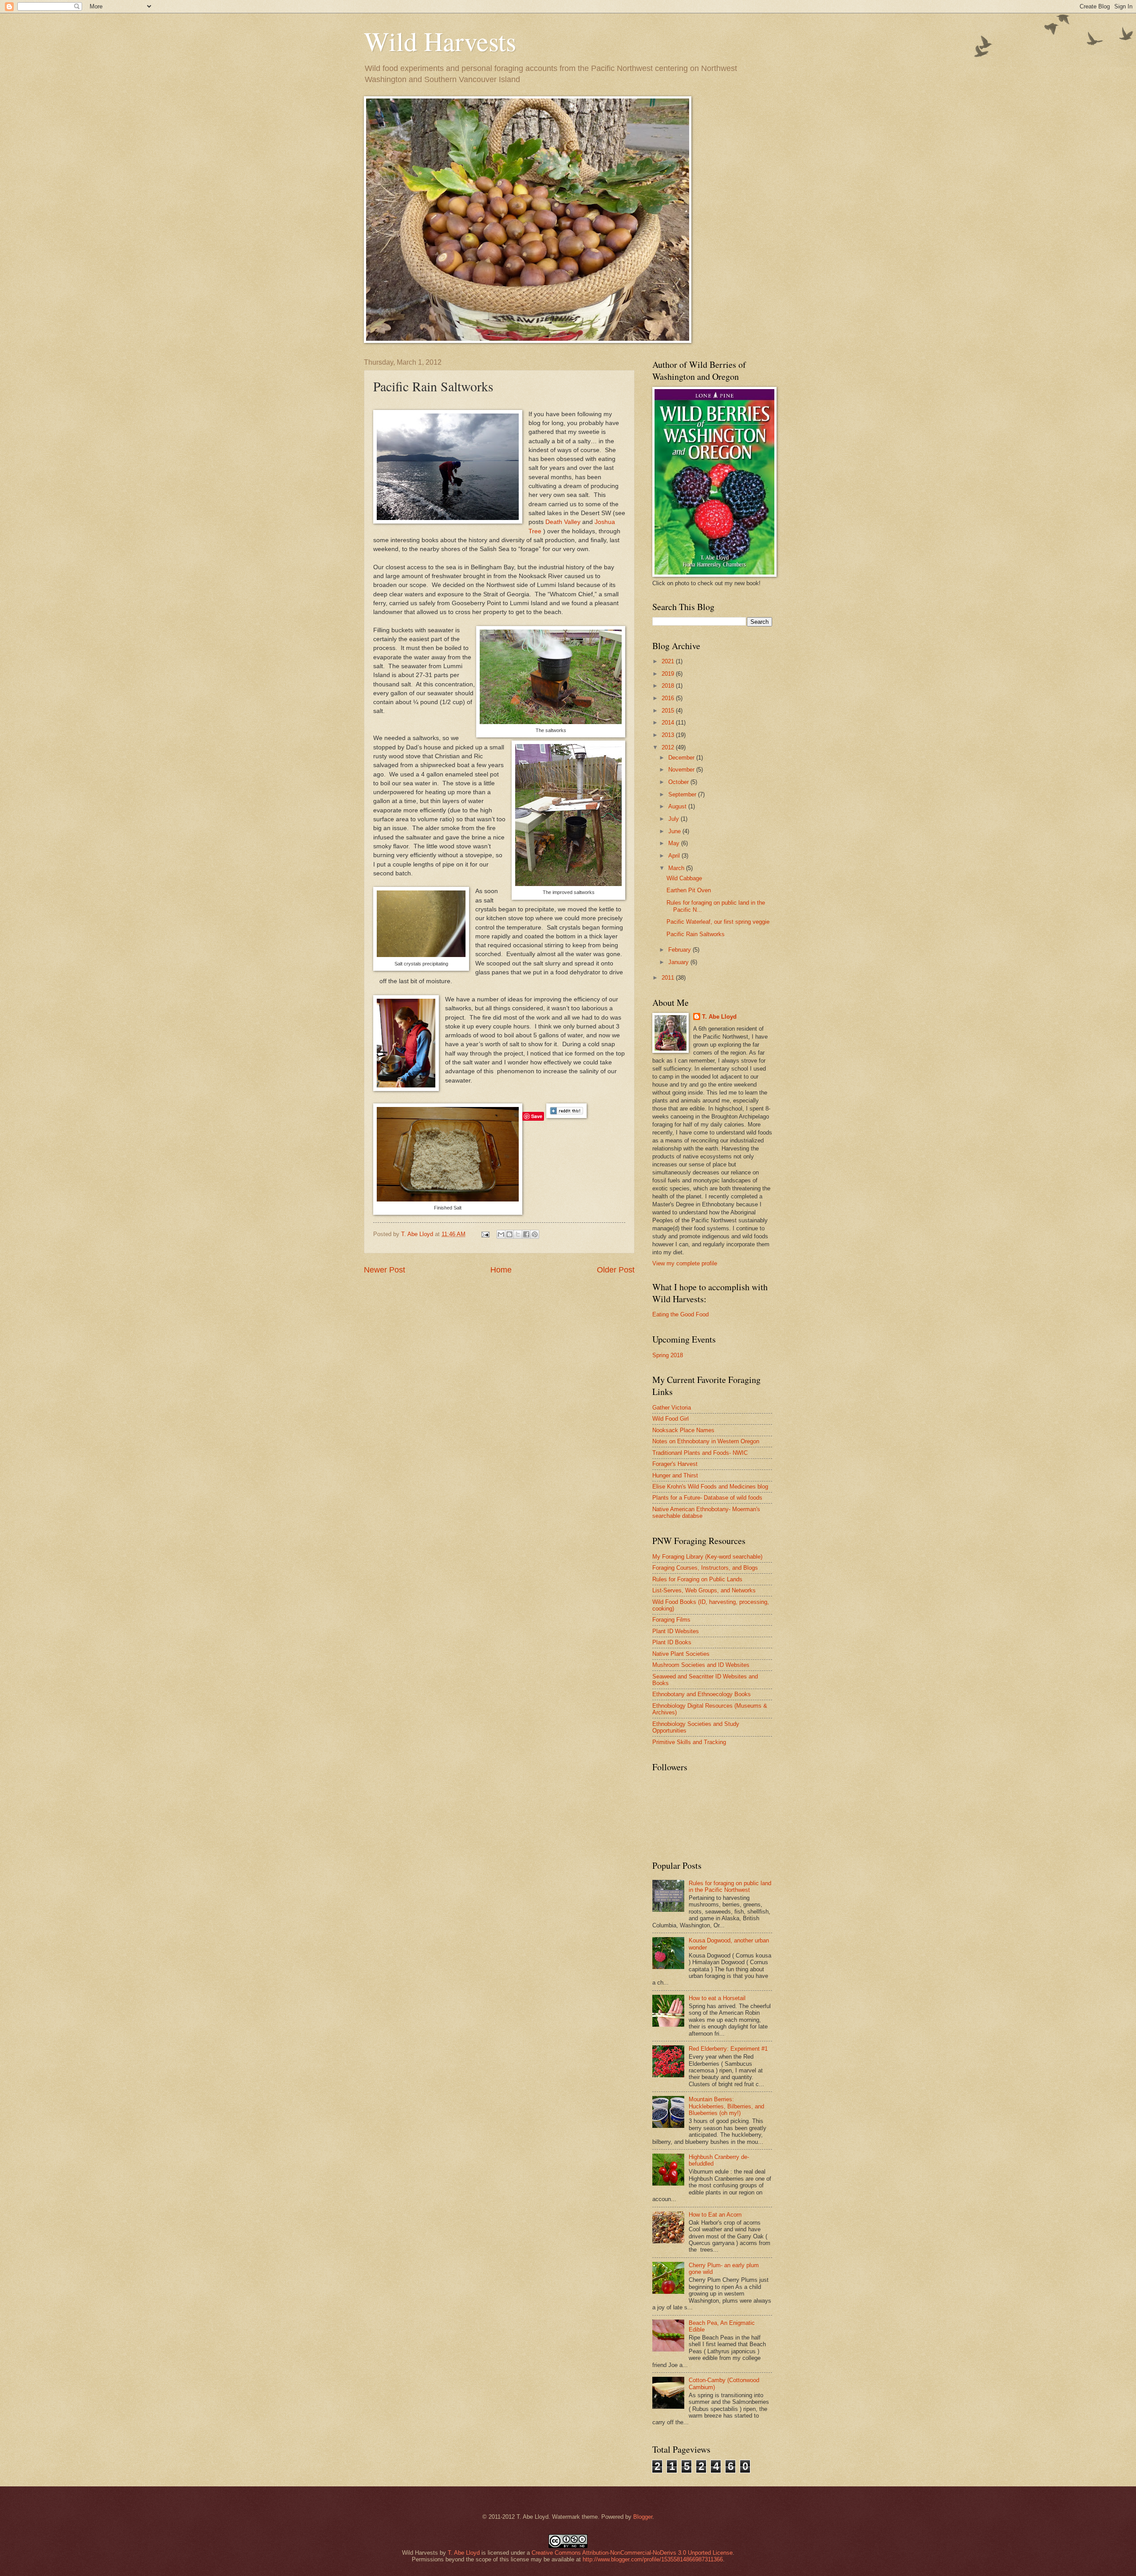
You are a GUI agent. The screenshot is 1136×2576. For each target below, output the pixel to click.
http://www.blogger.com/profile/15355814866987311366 (653, 2559)
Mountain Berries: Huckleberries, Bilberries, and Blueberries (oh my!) (726, 2106)
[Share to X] (518, 1234)
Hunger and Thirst (675, 1475)
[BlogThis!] (509, 1234)
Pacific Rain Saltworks (696, 934)
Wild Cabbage (684, 878)
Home (501, 1270)
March (677, 868)
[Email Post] (485, 1234)
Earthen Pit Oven (689, 890)
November (682, 770)
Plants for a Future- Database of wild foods (707, 1498)
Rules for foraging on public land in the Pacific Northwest (730, 1887)
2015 (669, 711)
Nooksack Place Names (683, 1430)
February (680, 950)
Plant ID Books (672, 1642)
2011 (669, 978)
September (683, 794)
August (678, 806)
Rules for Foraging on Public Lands (697, 1579)
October (679, 782)
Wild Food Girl (671, 1419)
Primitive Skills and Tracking (689, 1742)
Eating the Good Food (680, 1314)
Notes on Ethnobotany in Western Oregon (706, 1441)
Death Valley (563, 522)
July (674, 819)
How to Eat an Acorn (715, 2215)
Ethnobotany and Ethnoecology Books (702, 1694)
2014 (669, 723)
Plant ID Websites (676, 1631)
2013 (669, 735)
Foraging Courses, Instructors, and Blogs (705, 1568)
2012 (669, 747)
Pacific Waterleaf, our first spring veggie (718, 922)
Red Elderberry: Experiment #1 (728, 2049)
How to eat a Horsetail (717, 1998)
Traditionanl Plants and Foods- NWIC (700, 1453)
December (682, 758)
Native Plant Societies (681, 1654)
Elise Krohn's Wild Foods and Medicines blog (710, 1487)
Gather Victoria (672, 1408)
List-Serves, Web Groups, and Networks (704, 1590)
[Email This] (501, 1234)
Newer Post (385, 1270)
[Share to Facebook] (526, 1234)
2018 (669, 686)
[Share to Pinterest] (535, 1234)
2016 (669, 698)
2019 (669, 674)
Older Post (616, 1270)
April (675, 856)
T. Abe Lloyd (418, 1234)
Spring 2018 (668, 1355)
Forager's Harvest (675, 1464)
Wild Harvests (440, 41)
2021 (669, 661)
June (675, 831)
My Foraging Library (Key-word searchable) (707, 1557)
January (679, 962)
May (675, 843)
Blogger (643, 2517)
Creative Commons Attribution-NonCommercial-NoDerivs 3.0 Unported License (632, 2553)
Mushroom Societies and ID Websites (701, 1665)
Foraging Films (671, 1620)
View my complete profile (685, 1263)
